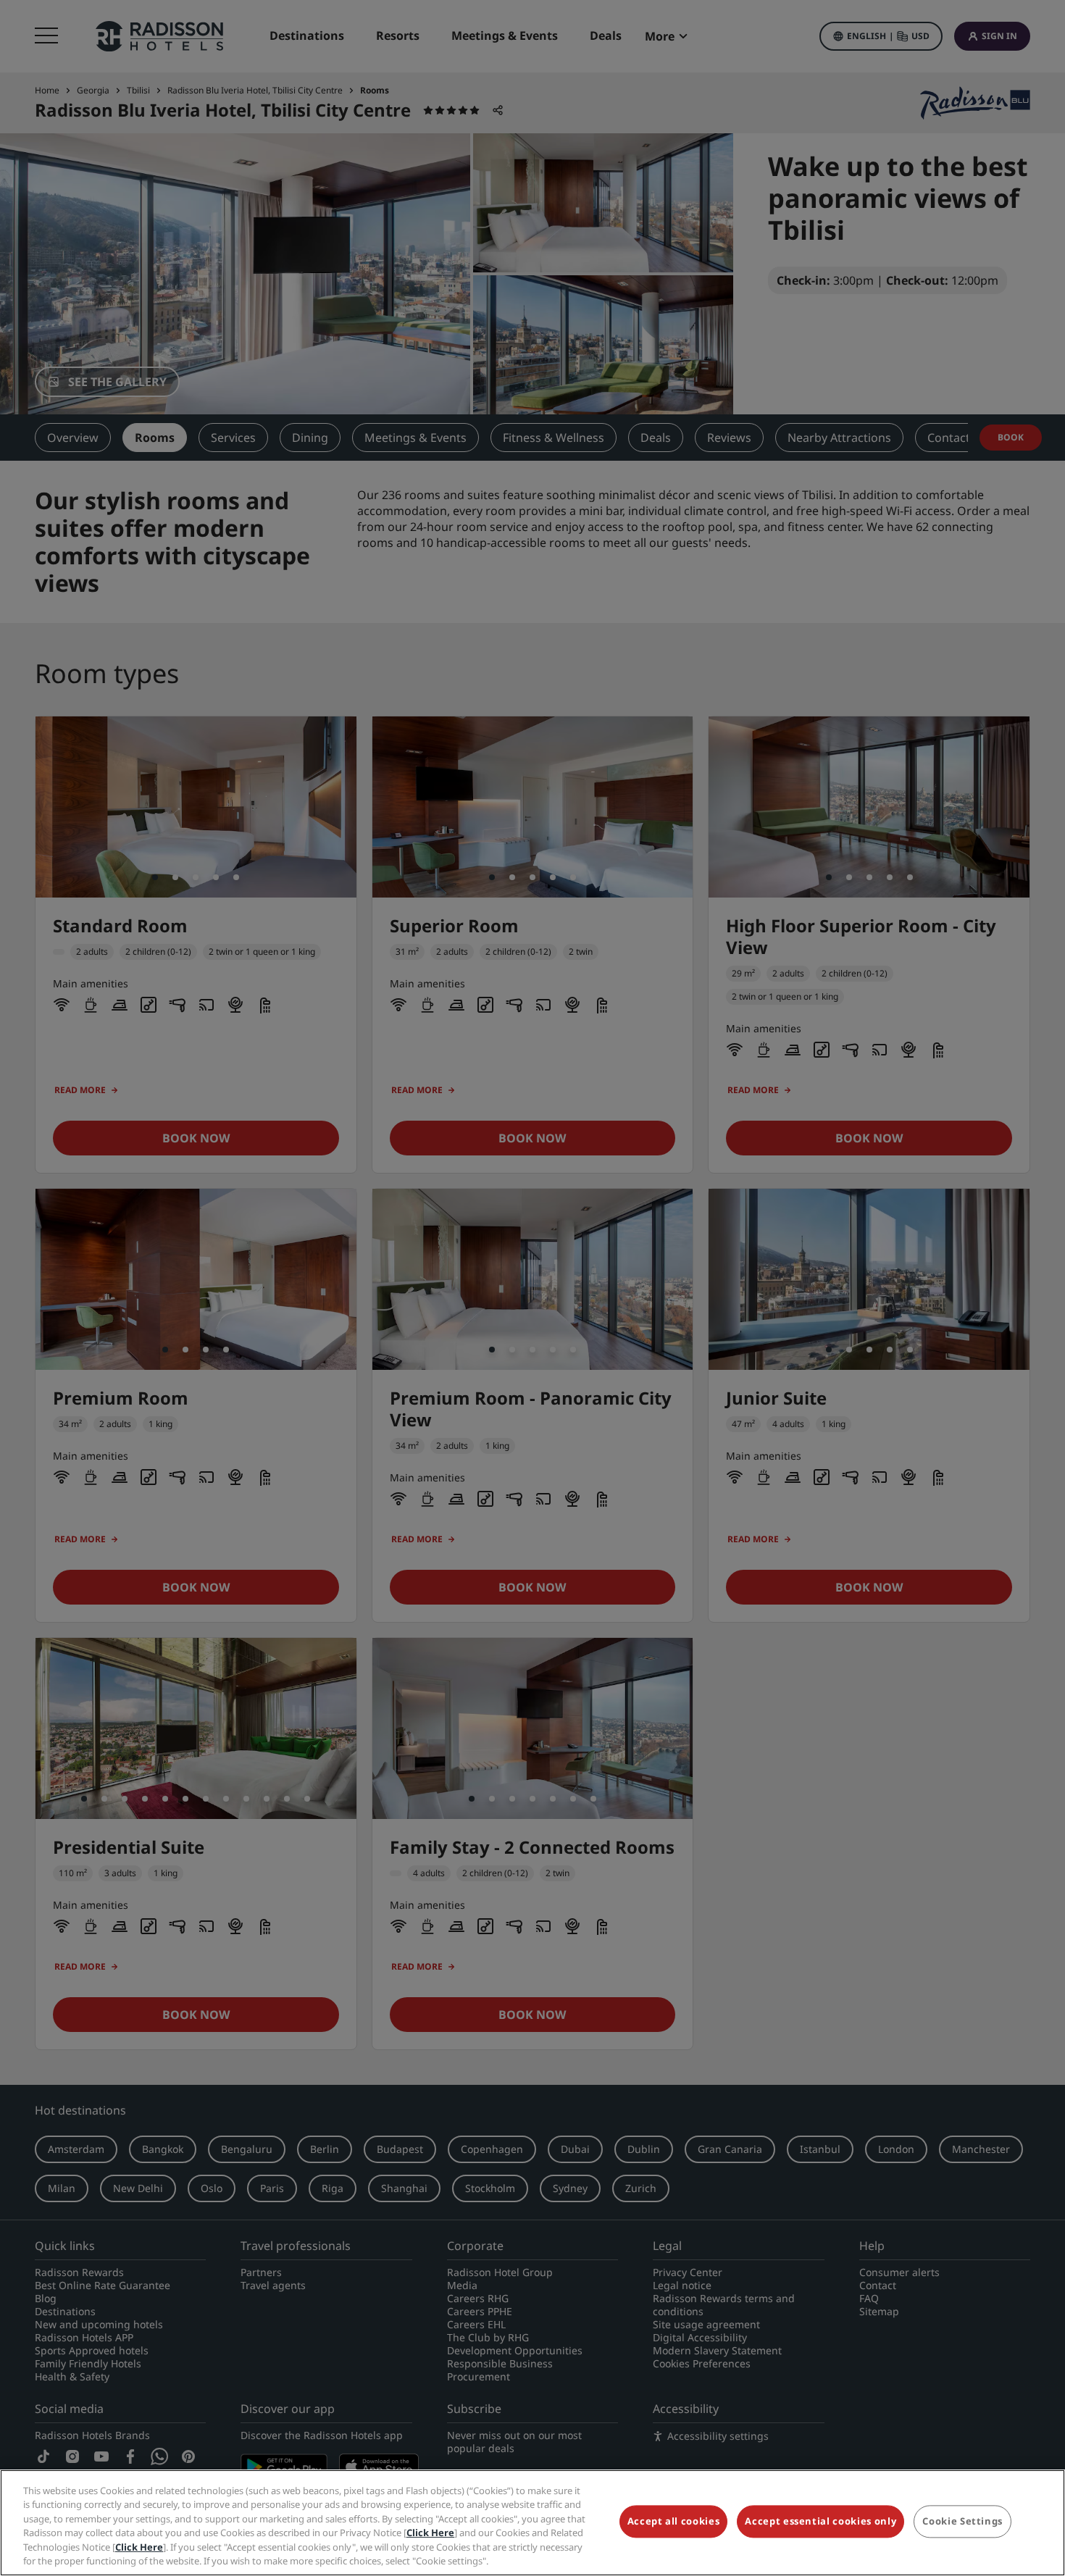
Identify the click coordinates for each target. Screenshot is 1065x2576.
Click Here (430, 2533)
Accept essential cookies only (820, 2522)
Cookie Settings (962, 2522)
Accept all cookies (674, 2522)
